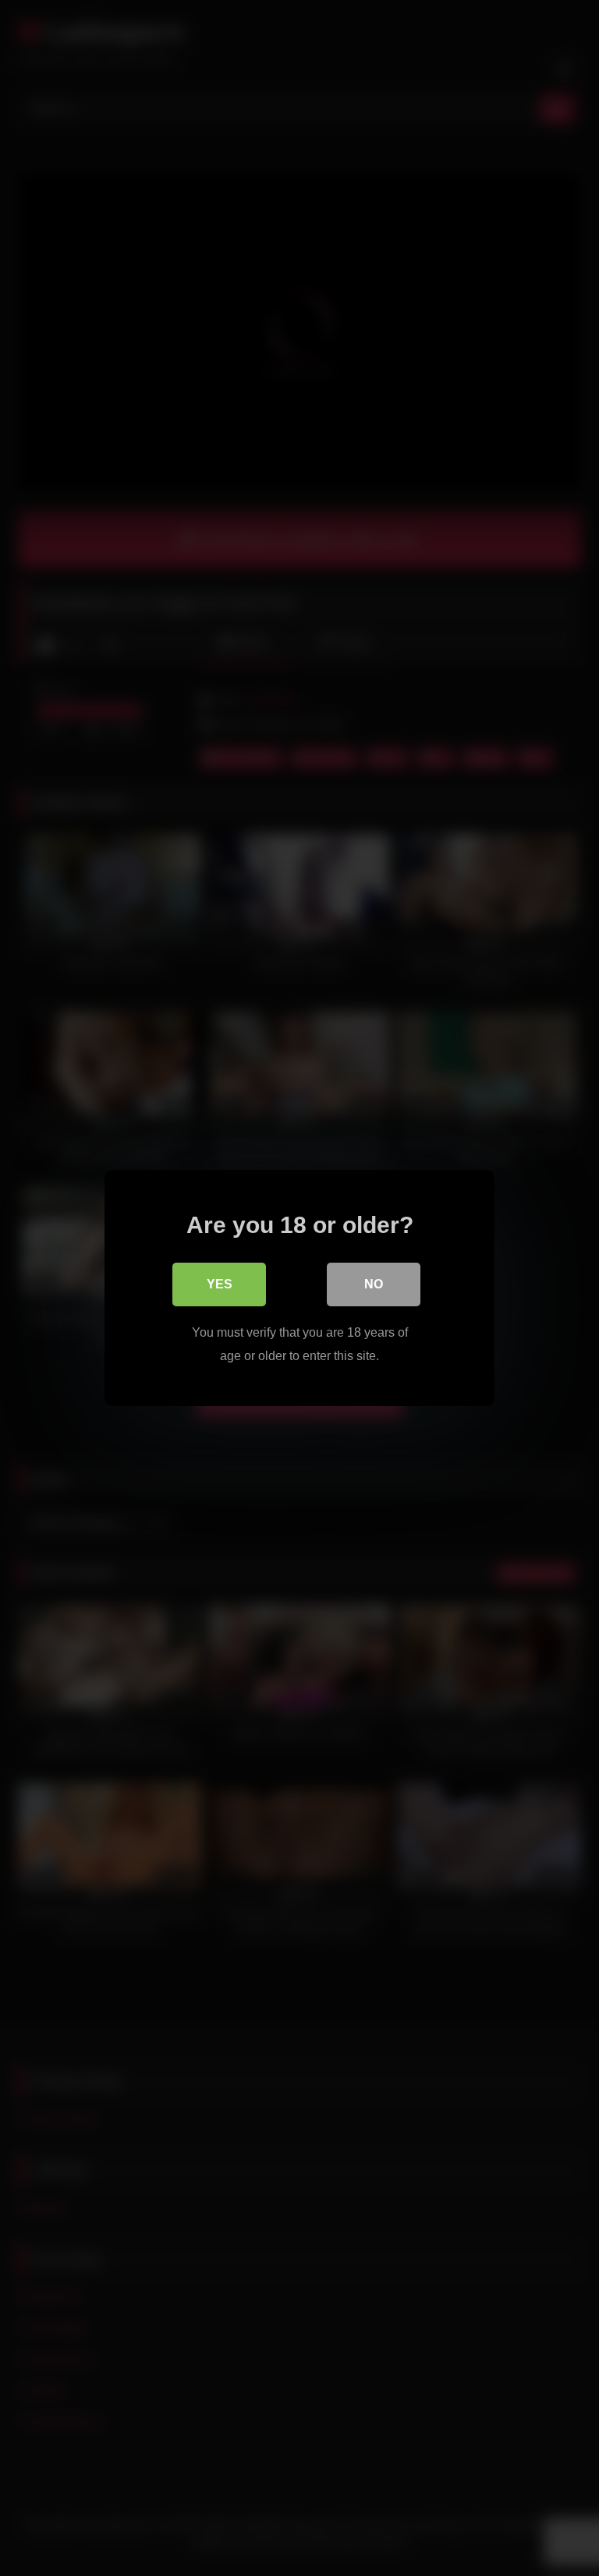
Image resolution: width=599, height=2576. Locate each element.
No (374, 1284)
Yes (220, 1284)
